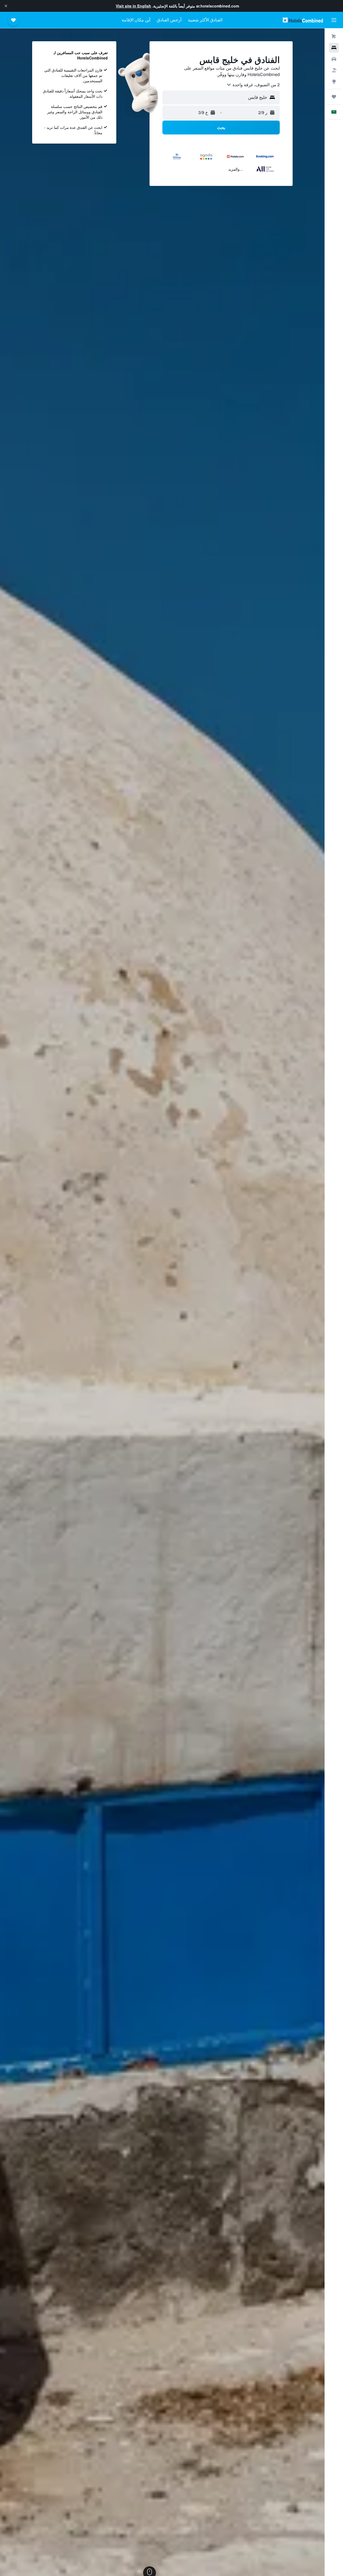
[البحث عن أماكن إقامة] (334, 48)
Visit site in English (133, 6)
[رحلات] (334, 97)
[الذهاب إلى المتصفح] (334, 81)
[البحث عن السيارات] (334, 59)
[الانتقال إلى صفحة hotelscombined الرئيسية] (303, 20)
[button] (6, 6)
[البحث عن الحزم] (334, 70)
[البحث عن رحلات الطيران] (334, 36)
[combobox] (253, 85)
